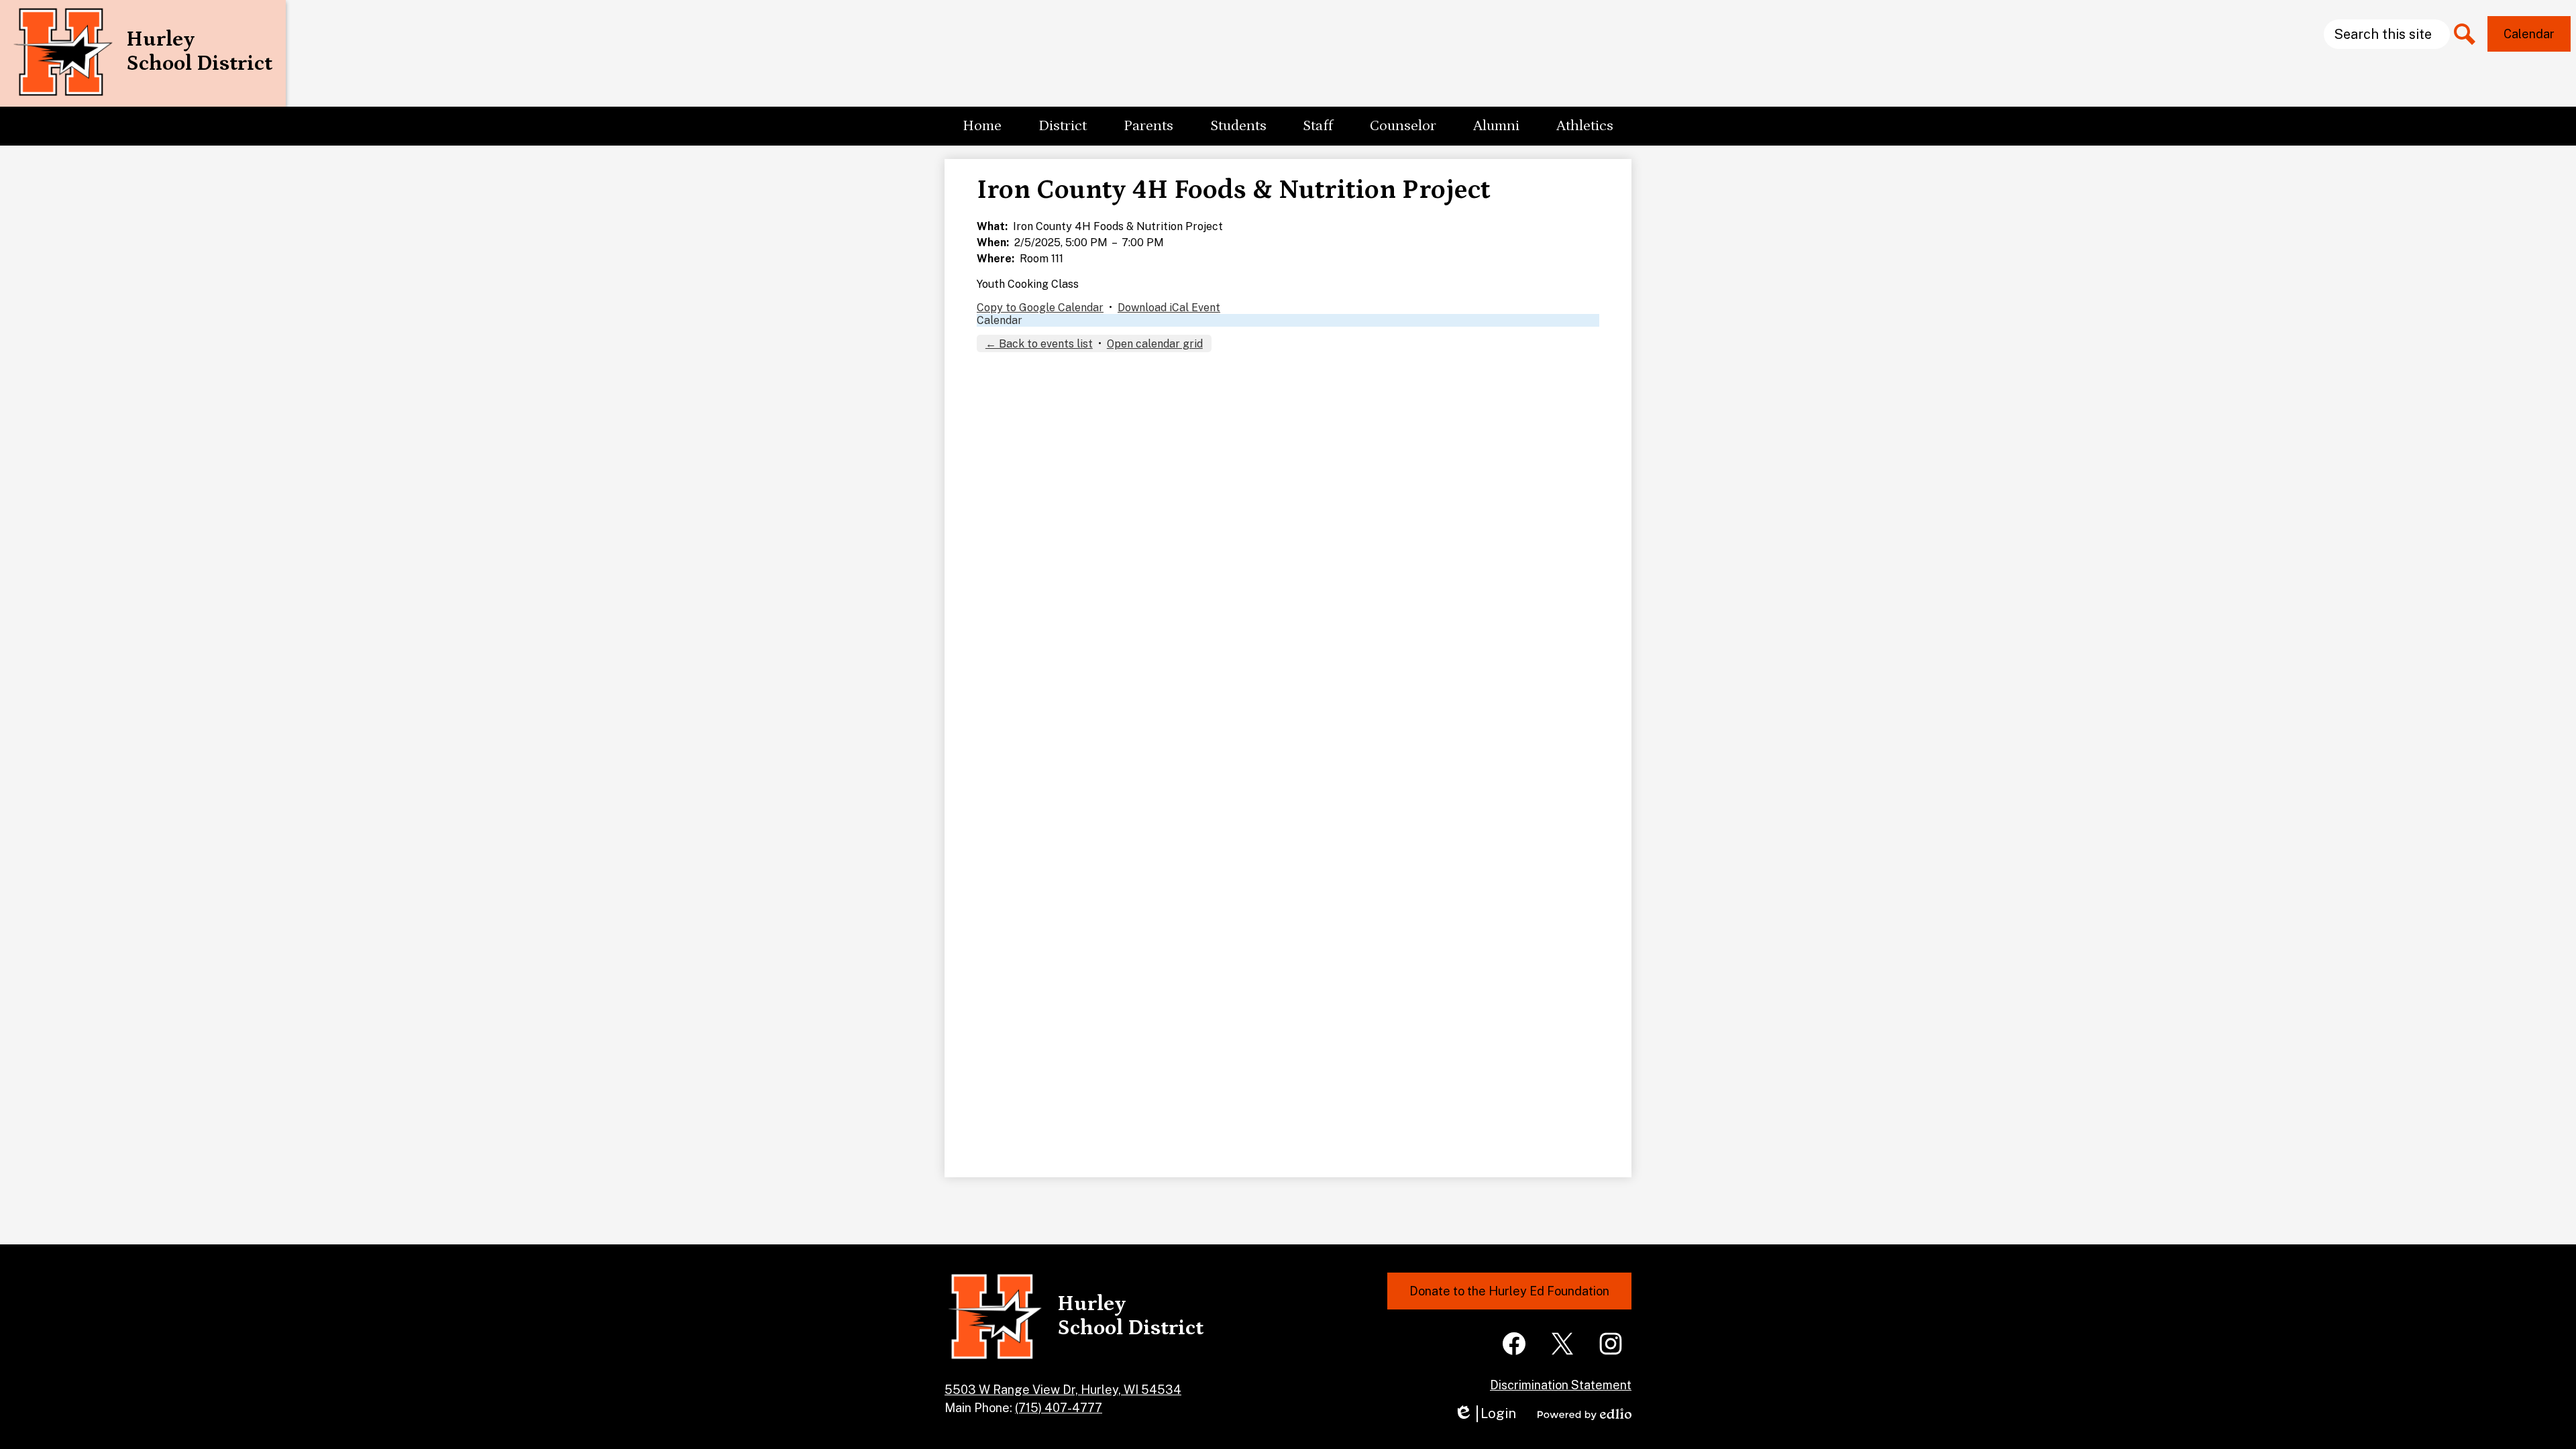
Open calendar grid (1155, 344)
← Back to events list (1039, 344)
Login (1485, 1414)
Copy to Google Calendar (1040, 308)
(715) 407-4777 (1059, 1408)
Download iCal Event (1169, 308)
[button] (1063, 126)
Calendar (1000, 320)
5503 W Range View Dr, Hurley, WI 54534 (1063, 1390)
